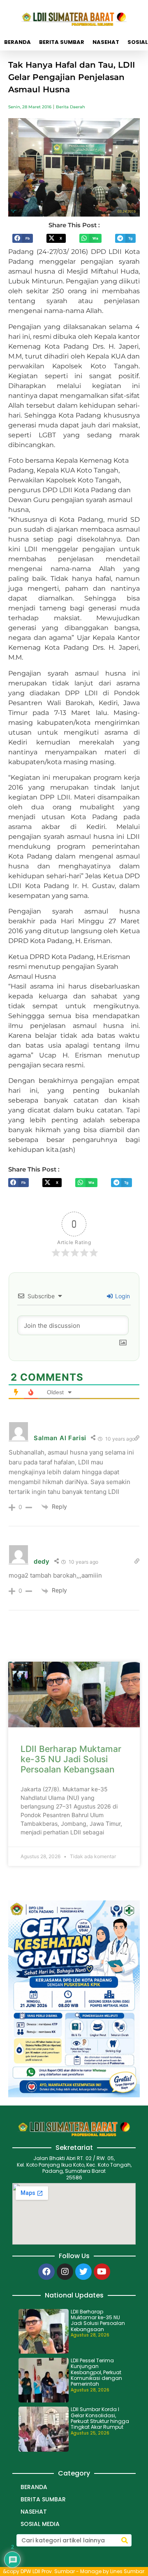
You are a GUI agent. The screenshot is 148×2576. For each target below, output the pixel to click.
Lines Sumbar (127, 2571)
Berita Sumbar (62, 42)
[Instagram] (65, 2272)
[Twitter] (83, 2272)
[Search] (125, 2540)
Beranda (17, 42)
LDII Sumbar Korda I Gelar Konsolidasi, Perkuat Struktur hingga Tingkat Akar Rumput (100, 2418)
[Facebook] (46, 2272)
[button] (23, 238)
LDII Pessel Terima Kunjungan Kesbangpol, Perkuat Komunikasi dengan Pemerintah (96, 2372)
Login (122, 1296)
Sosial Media (40, 2524)
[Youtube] (102, 2272)
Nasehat (106, 42)
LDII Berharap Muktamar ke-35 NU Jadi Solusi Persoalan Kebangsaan (71, 1759)
